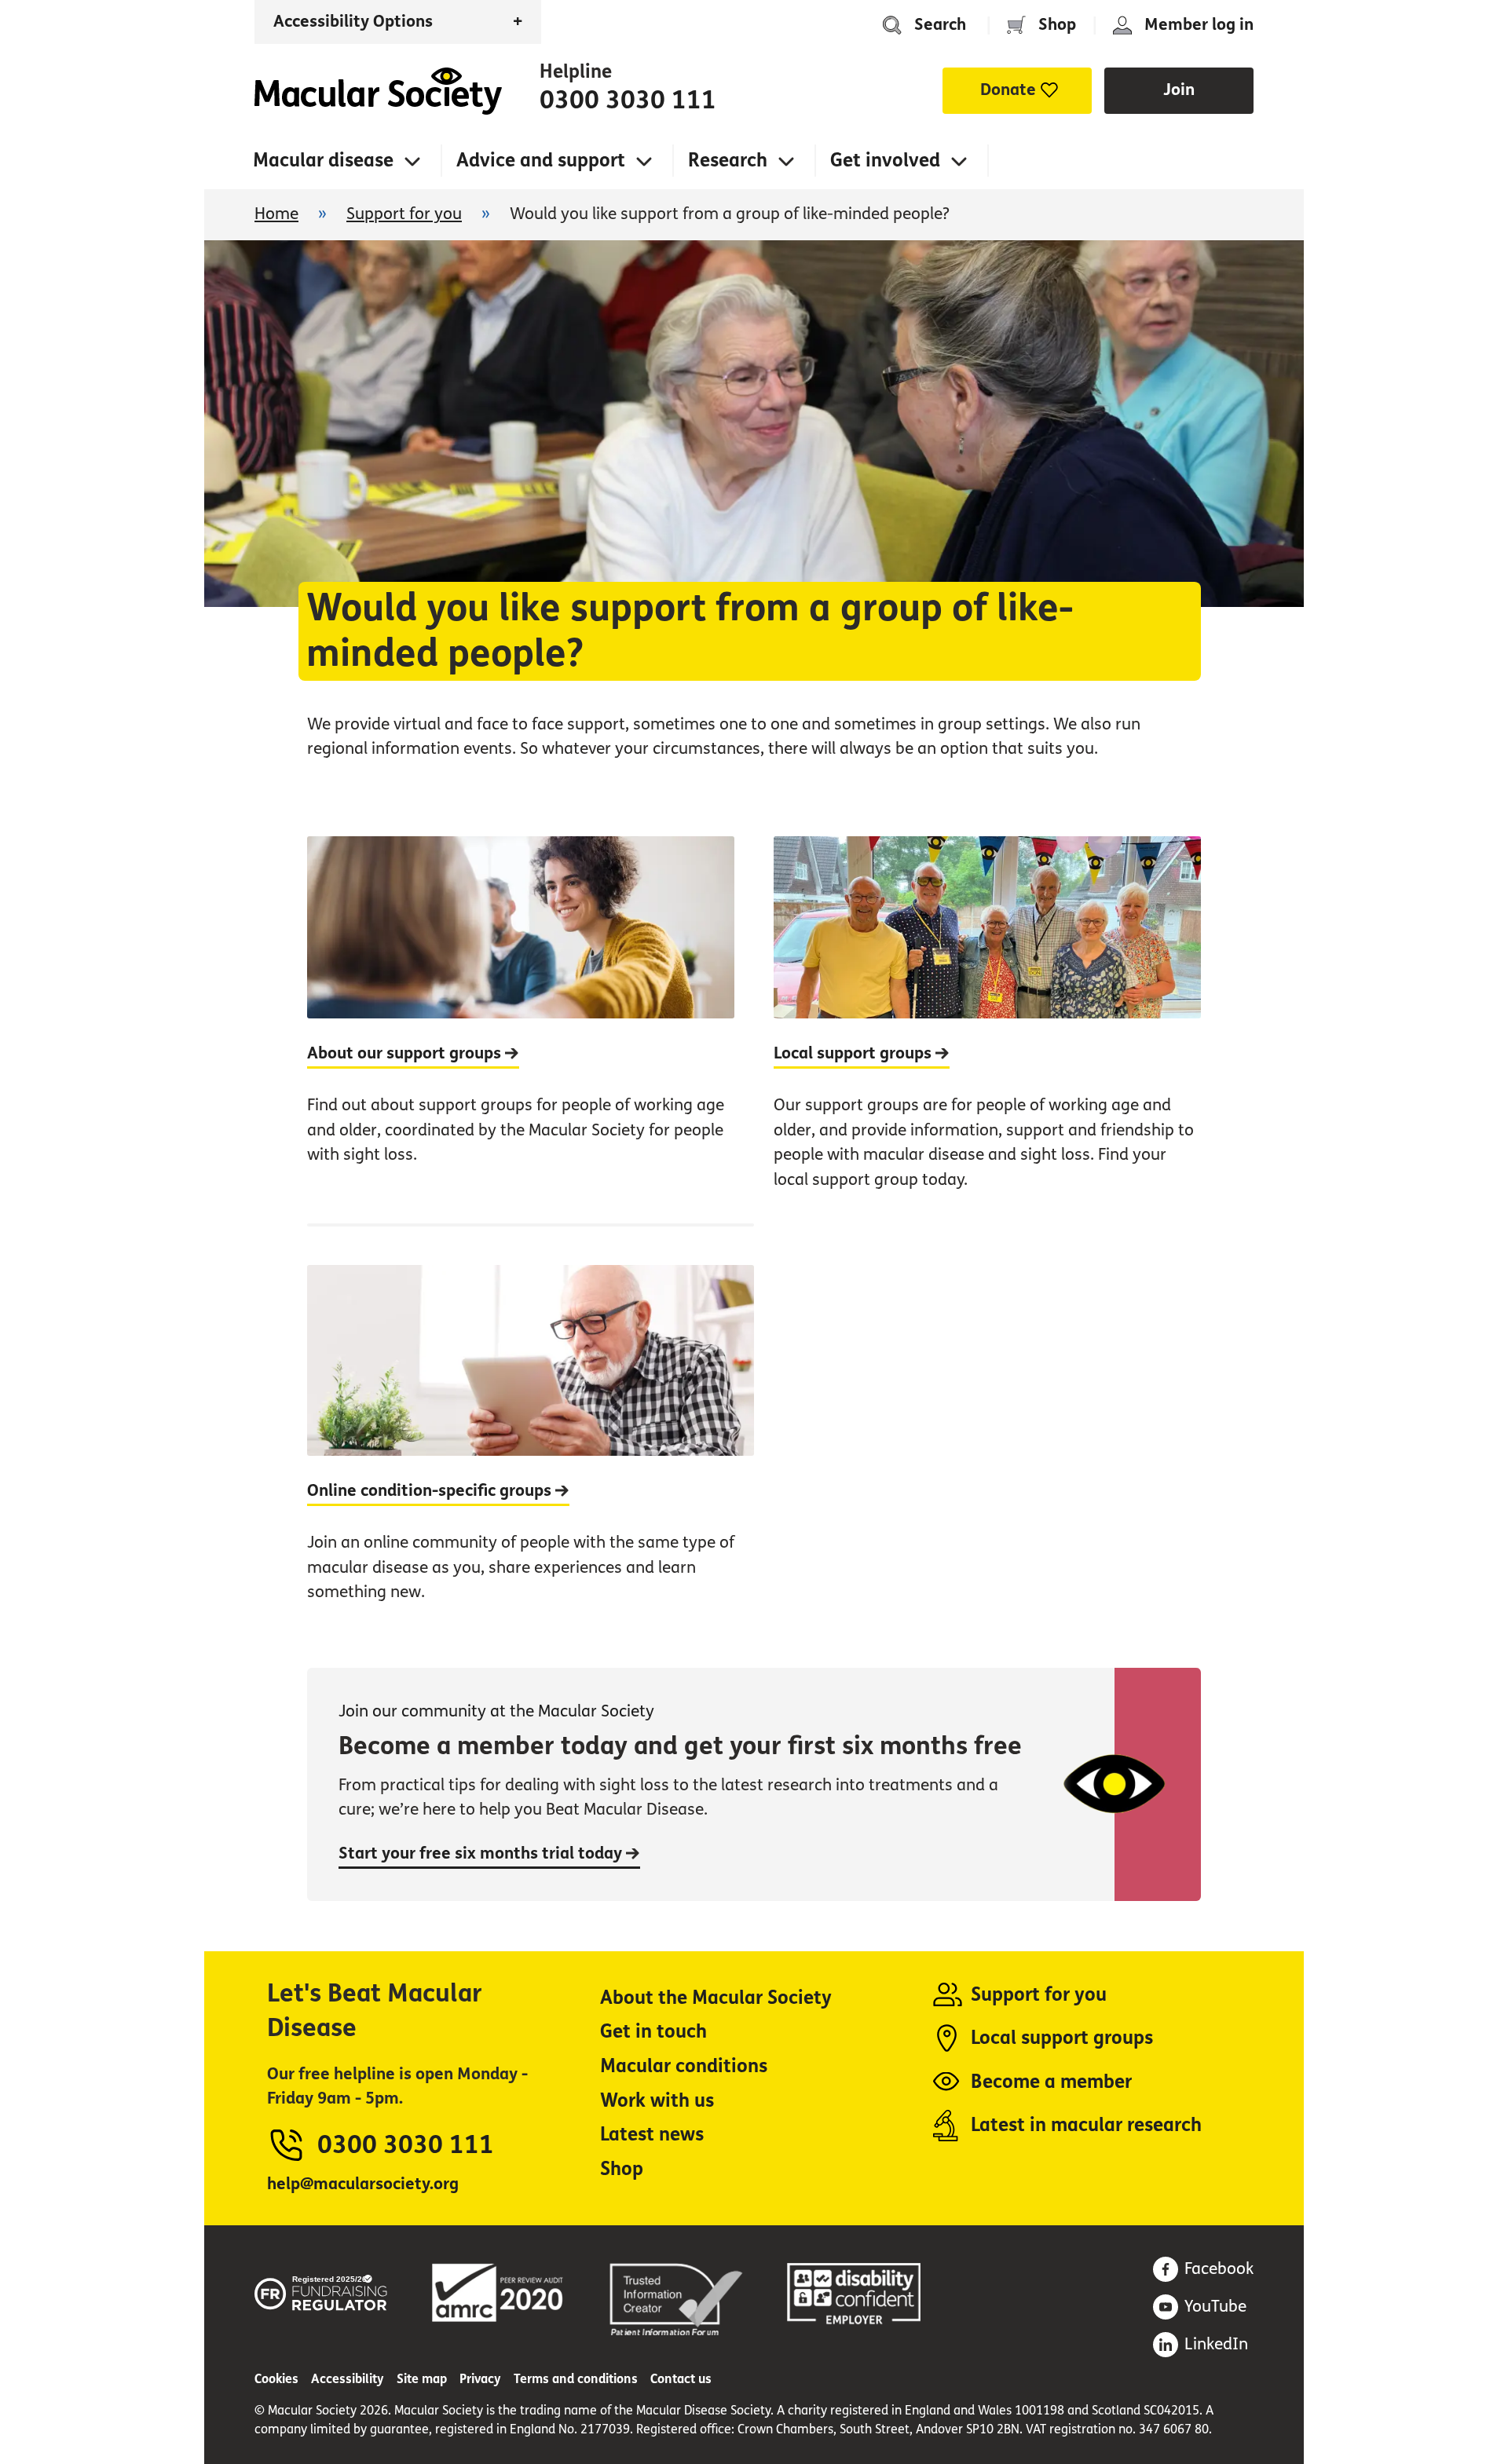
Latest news (652, 2135)
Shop (1057, 25)
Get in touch (653, 2032)
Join (1179, 90)
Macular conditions (684, 2066)
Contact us (681, 2379)
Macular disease (323, 161)
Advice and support (541, 161)
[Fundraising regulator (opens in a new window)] (321, 2290)
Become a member (1051, 2082)
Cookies (276, 2379)
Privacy (480, 2379)
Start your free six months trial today (482, 1853)
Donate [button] (1008, 90)
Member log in (1199, 25)
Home (378, 91)
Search (940, 25)
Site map (422, 2379)
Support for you (404, 214)
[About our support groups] (521, 1030)
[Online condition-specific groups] (531, 1430)
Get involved (885, 161)
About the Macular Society (716, 1998)
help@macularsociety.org (363, 2184)
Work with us (657, 2101)
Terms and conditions (576, 2379)
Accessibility (348, 2379)
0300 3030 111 (628, 101)
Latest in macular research (1086, 2125)
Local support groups (1062, 2038)
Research (728, 161)
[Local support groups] (987, 1030)
